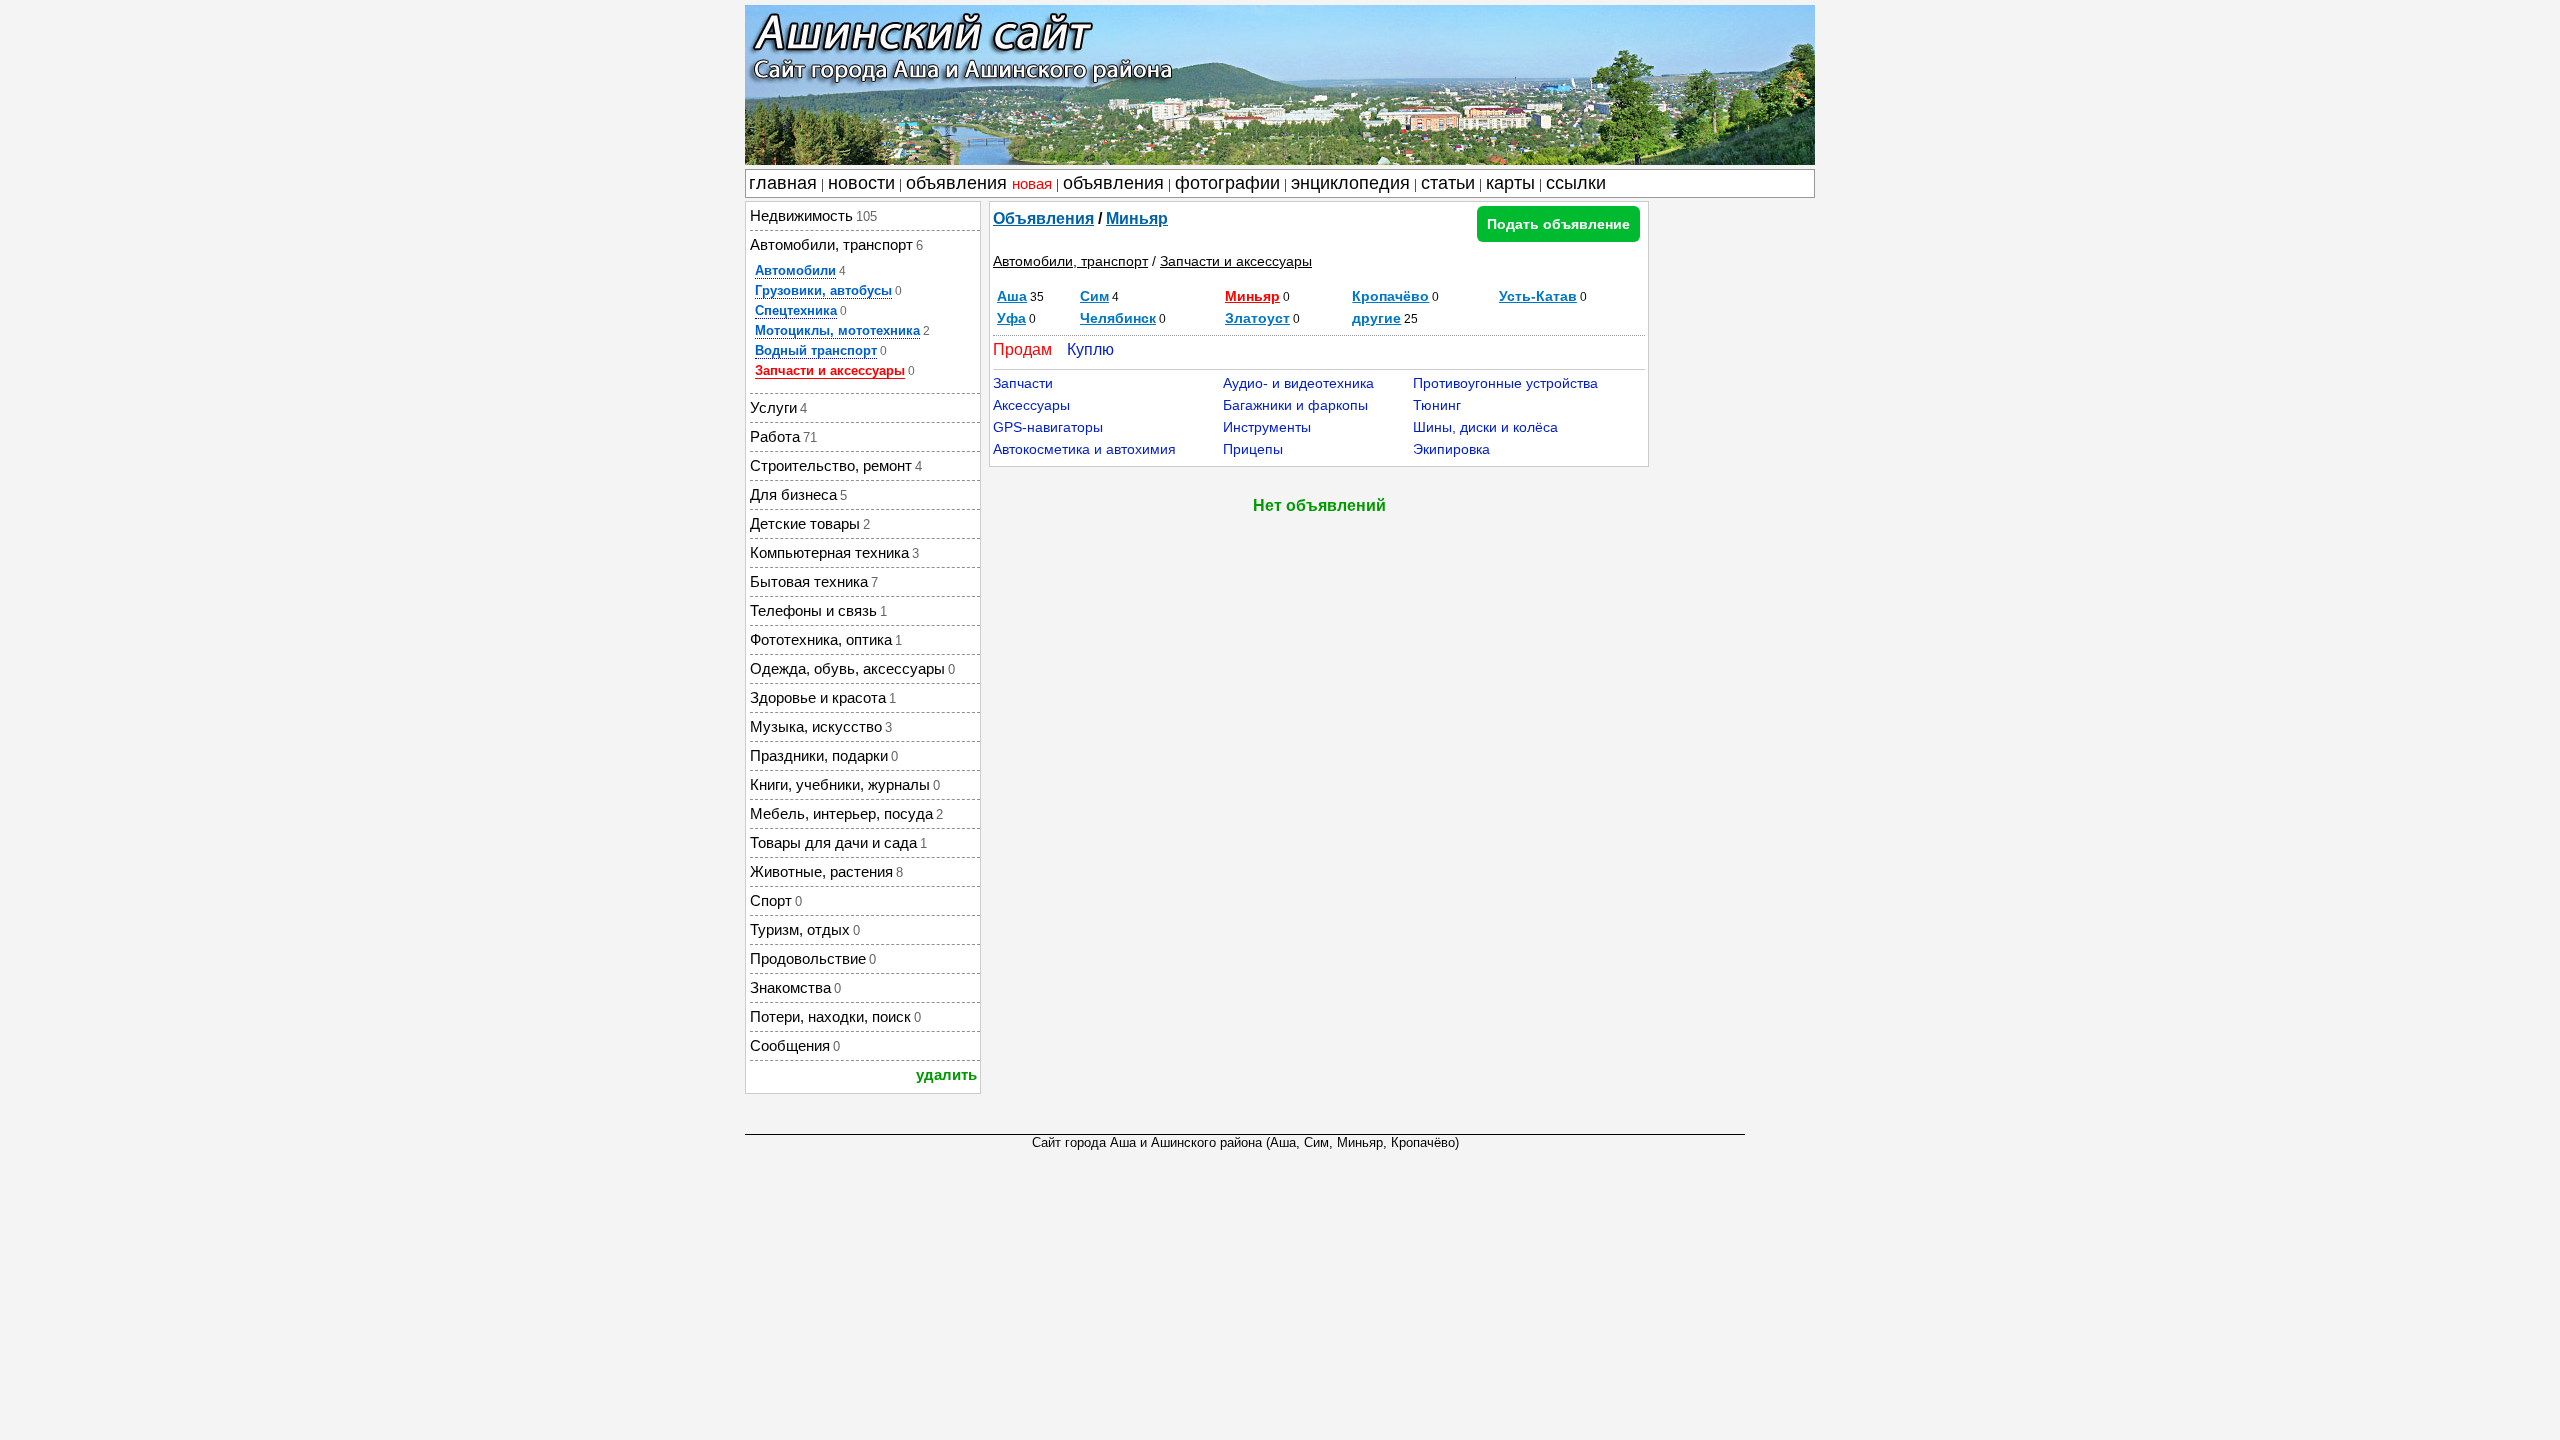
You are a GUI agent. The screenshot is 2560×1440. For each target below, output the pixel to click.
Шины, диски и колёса (1485, 427)
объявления (979, 183)
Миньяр (1137, 218)
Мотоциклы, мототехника (837, 330)
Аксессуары (1031, 405)
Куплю (1090, 349)
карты (1510, 183)
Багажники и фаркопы (1295, 405)
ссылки (1576, 183)
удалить (946, 1074)
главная (783, 183)
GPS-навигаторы (1048, 427)
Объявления (1043, 218)
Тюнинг (1437, 405)
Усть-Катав (1538, 296)
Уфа (1011, 318)
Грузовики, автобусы (823, 290)
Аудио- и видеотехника (1298, 383)
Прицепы (1253, 449)
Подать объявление (1558, 224)
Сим (1094, 296)
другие (1376, 318)
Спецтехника (796, 310)
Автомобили (795, 270)
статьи (1448, 183)
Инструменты (1267, 427)
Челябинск (1118, 318)
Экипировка (1451, 449)
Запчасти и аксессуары (830, 370)
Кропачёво (1390, 296)
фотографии (1227, 183)
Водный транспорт (816, 350)
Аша (1012, 296)
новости (861, 183)
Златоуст (1257, 318)
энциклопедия (1350, 183)
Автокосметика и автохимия (1084, 449)
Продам (1022, 349)
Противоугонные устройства (1505, 383)
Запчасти (1023, 383)
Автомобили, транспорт (1070, 261)
